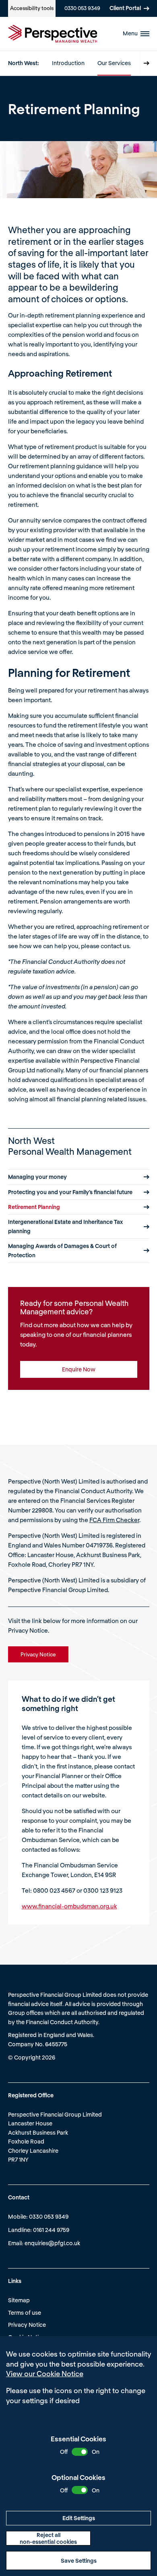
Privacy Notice (27, 2325)
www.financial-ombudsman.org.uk (69, 1906)
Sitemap (19, 2300)
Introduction (68, 63)
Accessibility (32, 8)
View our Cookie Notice (45, 2373)
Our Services (114, 63)
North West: (24, 63)
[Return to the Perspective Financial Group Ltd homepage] (53, 34)
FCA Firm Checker (114, 1520)
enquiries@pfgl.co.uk (52, 2243)
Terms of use (25, 2313)
